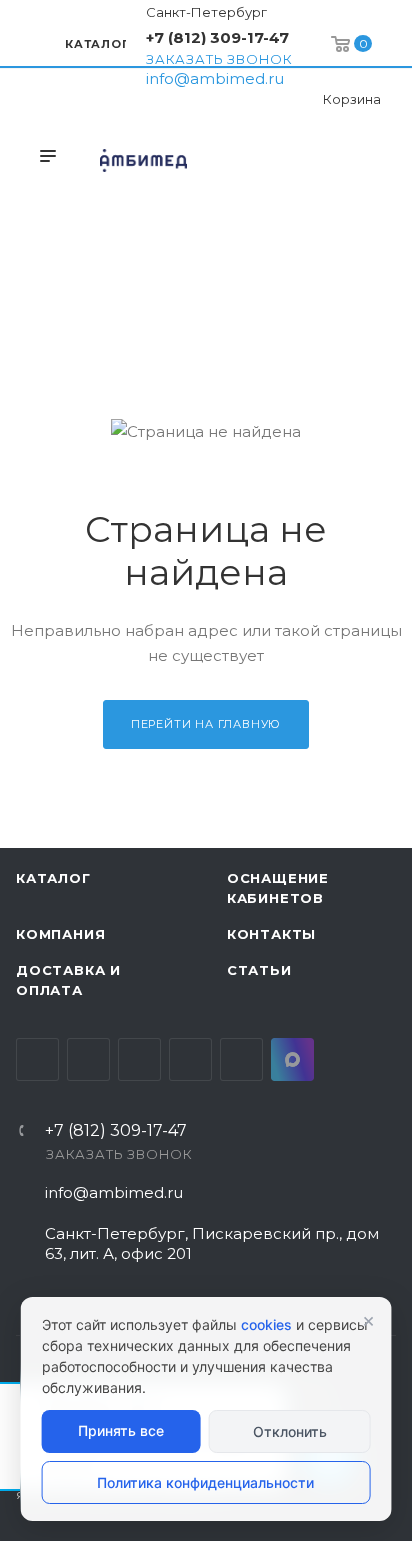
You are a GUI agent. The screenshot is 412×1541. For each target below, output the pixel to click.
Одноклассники (190, 1059)
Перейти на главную (206, 724)
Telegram (88, 1059)
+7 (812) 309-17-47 (217, 37)
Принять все (121, 1430)
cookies (266, 1324)
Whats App (241, 1059)
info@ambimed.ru (215, 78)
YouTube (139, 1059)
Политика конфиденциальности (205, 1482)
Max (292, 1059)
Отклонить (290, 1431)
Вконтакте (37, 1059)
